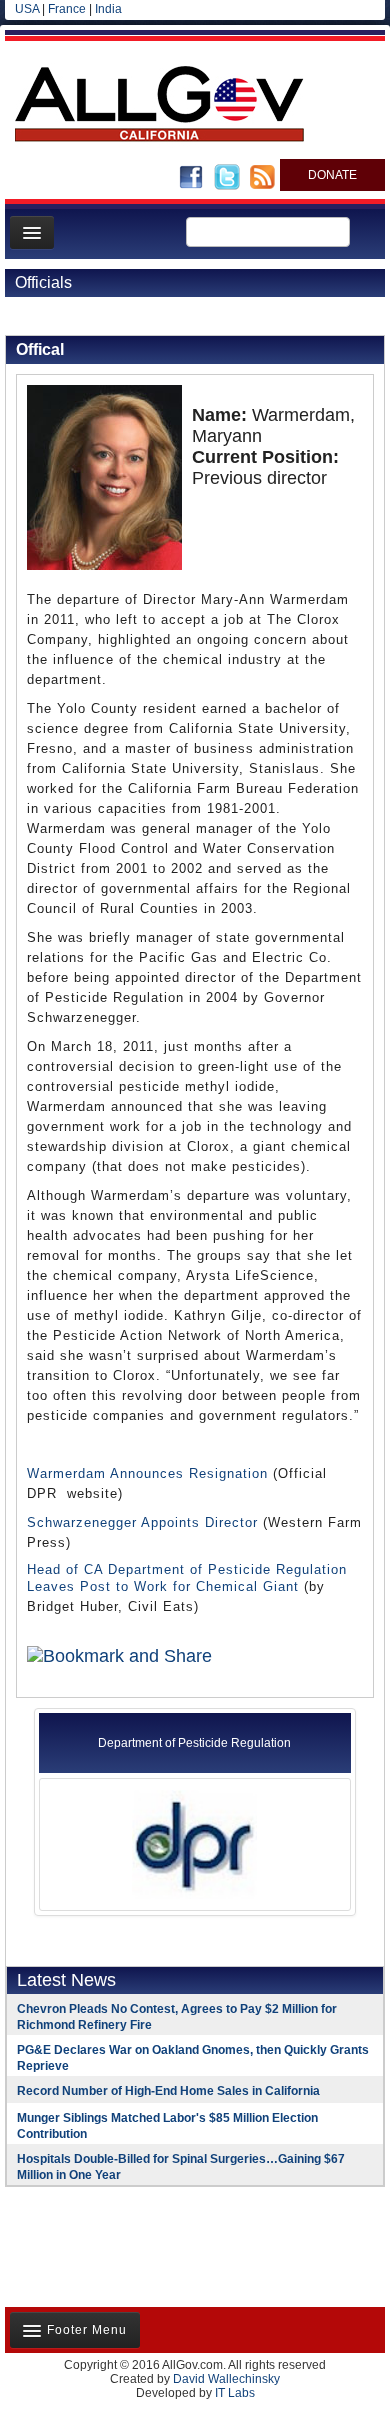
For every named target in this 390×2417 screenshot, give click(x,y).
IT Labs (235, 2393)
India (108, 9)
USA (27, 9)
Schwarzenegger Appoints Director (142, 1522)
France (67, 9)
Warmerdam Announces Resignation (147, 1473)
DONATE (332, 175)
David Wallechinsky (226, 2379)
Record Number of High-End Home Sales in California (168, 2091)
